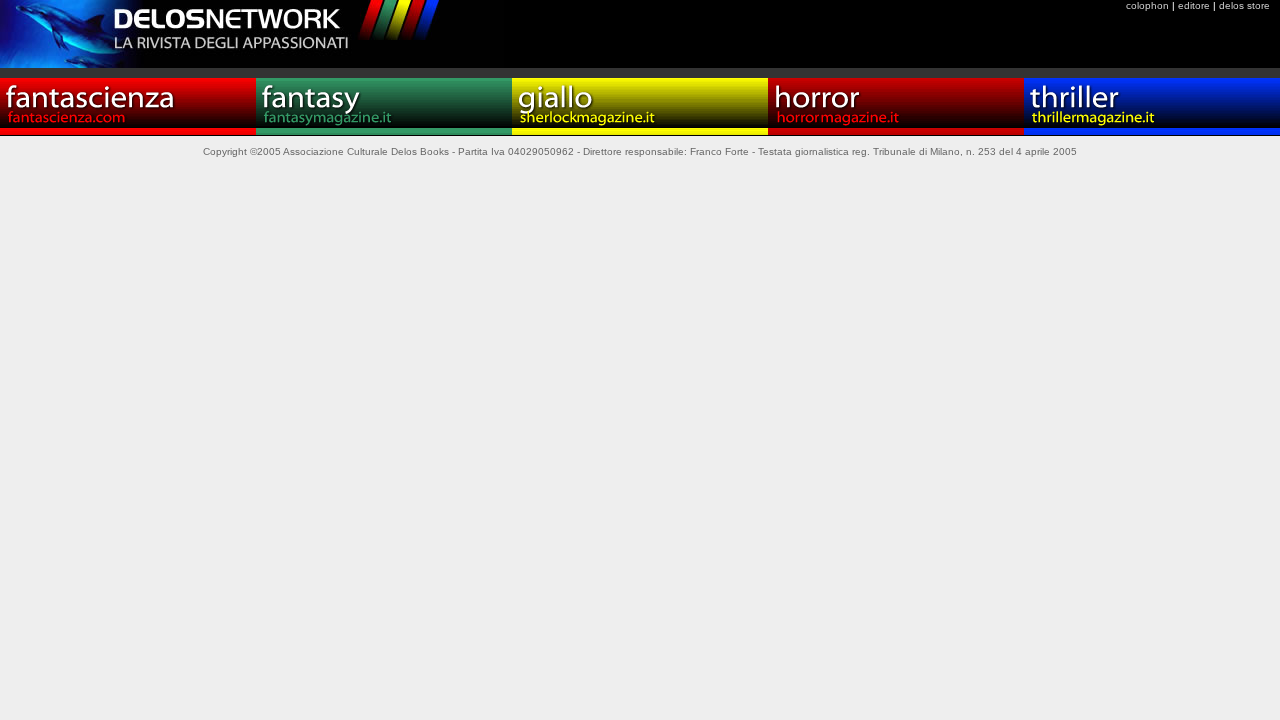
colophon (1147, 5)
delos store (1244, 5)
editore (1194, 5)
